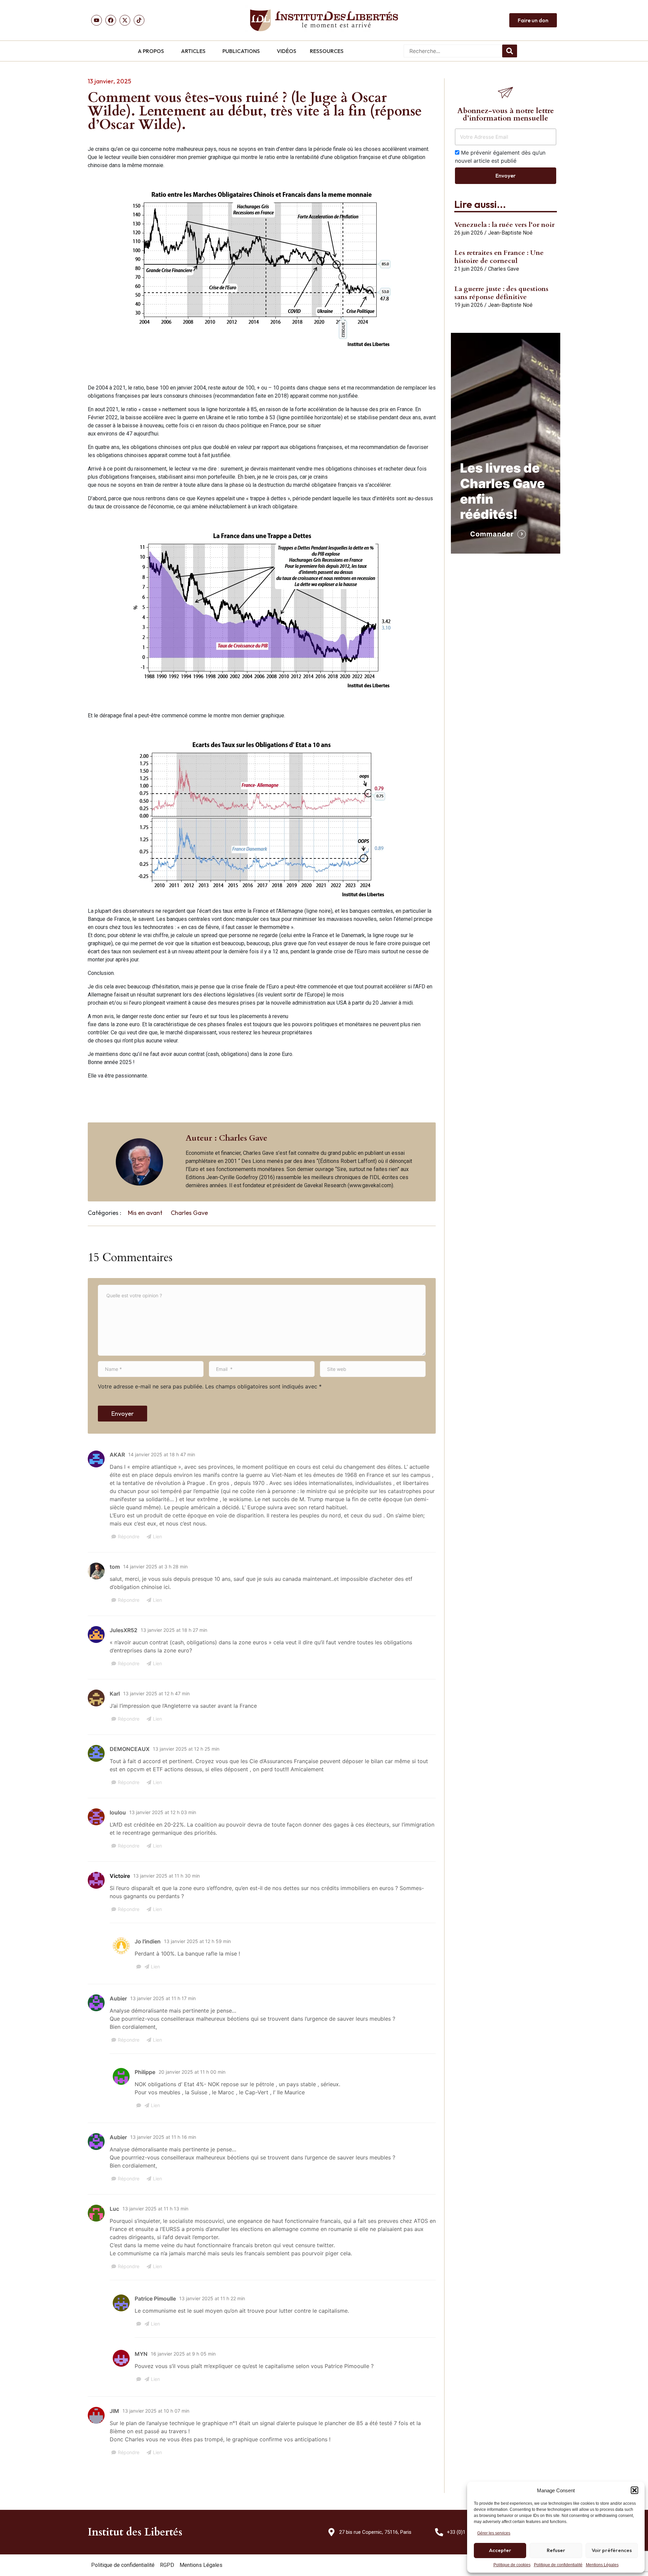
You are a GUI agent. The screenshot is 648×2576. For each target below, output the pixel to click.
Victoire (120, 1876)
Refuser (556, 2550)
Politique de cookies (512, 2565)
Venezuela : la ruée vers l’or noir (504, 225)
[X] (125, 20)
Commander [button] (492, 534)
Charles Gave (189, 1213)
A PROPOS (151, 51)
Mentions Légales (602, 2565)
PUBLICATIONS (241, 51)
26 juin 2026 (469, 233)
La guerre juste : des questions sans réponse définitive (501, 293)
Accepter (500, 2550)
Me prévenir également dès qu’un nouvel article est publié (500, 157)
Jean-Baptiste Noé (510, 233)
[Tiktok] (139, 20)
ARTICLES (193, 51)
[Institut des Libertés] (324, 20)
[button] (634, 2490)
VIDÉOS (287, 51)
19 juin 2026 (469, 305)
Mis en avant (145, 1213)
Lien (157, 1536)
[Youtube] (97, 20)
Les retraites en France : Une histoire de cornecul (499, 257)
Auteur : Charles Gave (226, 1138)
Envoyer (123, 1414)
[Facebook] (111, 20)
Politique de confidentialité (558, 2565)
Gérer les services (494, 2533)
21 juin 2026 (469, 269)
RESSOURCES (327, 51)
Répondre (129, 1536)
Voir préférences (612, 2550)
